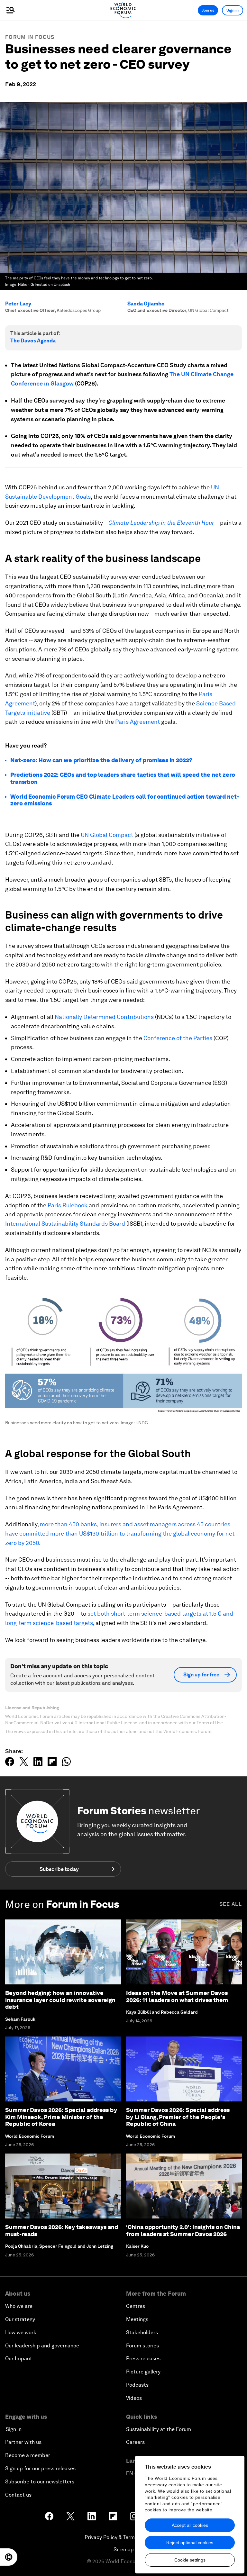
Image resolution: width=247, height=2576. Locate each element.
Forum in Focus (30, 37)
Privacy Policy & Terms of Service (123, 2537)
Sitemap (124, 2549)
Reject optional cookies (190, 2543)
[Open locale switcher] (9, 2557)
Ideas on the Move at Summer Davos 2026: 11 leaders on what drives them (177, 1996)
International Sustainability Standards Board (65, 1224)
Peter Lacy (18, 304)
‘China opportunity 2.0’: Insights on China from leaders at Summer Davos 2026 (183, 2231)
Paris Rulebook (68, 1205)
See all (231, 1904)
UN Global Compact (107, 835)
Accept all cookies (190, 2525)
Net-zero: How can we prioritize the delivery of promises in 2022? (101, 760)
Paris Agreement (137, 722)
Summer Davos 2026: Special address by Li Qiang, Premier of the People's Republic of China (178, 2117)
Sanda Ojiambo (146, 304)
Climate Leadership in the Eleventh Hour (161, 523)
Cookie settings (190, 2560)
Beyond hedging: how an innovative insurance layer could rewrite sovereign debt (60, 2000)
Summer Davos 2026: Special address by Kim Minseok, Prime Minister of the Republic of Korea (61, 2117)
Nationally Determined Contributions (104, 1017)
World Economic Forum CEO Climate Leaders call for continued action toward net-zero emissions (125, 800)
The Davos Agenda (33, 341)
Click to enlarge (124, 1352)
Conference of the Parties (178, 1038)
